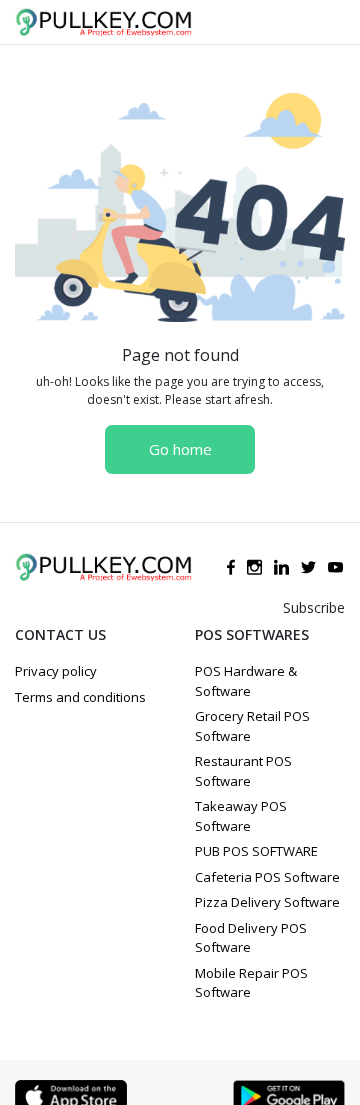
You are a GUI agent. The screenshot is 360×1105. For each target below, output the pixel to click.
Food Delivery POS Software (251, 938)
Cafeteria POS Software (267, 877)
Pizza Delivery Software (267, 902)
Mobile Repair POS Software (251, 983)
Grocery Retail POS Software (252, 726)
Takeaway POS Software (241, 816)
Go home (180, 449)
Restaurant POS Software (243, 771)
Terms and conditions (80, 697)
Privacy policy (56, 671)
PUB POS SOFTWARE (256, 851)
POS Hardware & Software (246, 681)
